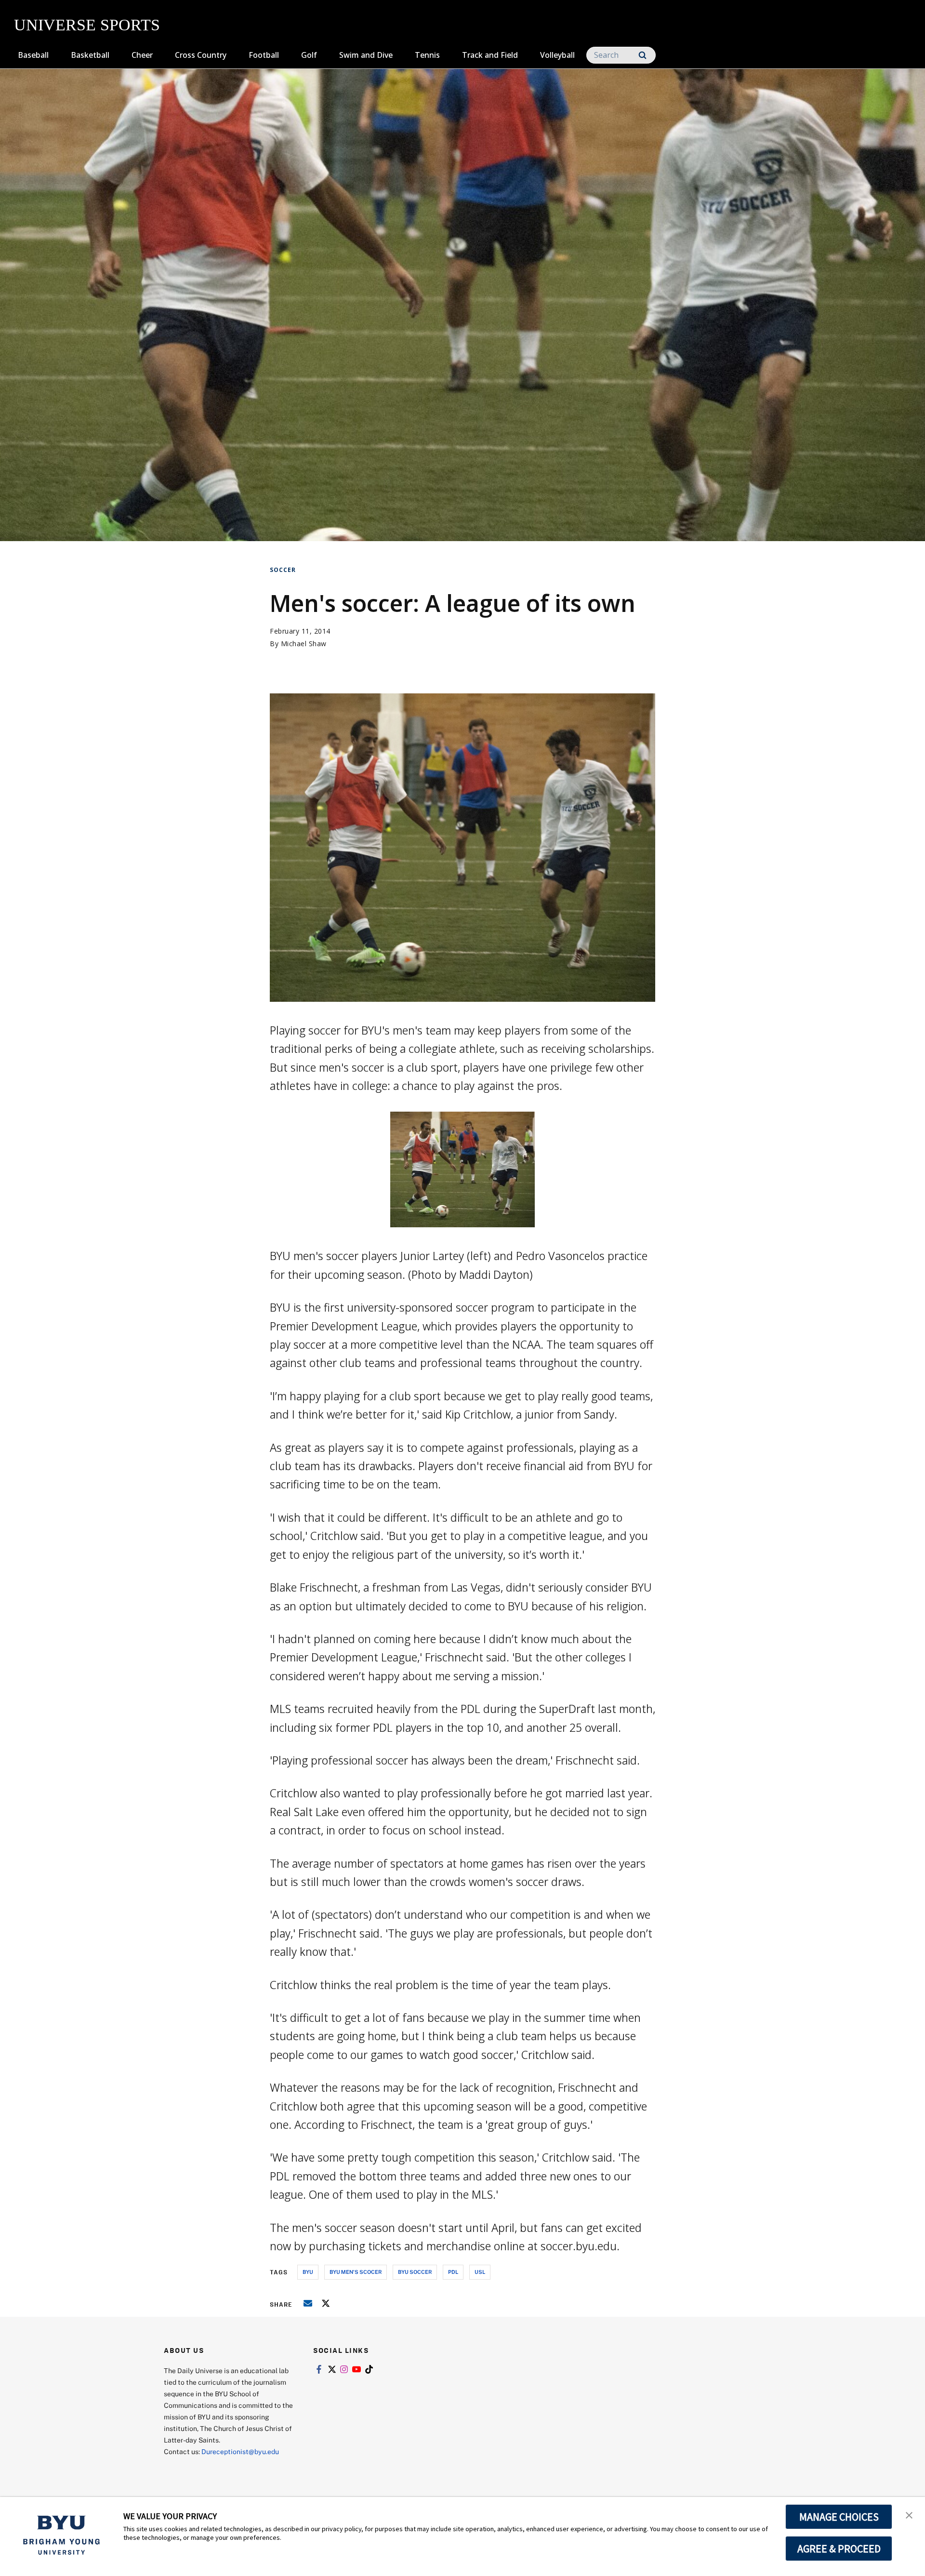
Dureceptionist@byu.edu (240, 2451)
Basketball (90, 55)
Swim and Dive (366, 55)
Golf (309, 55)
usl (480, 2272)
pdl (453, 2272)
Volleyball (557, 55)
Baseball (33, 55)
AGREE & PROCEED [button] (839, 2549)
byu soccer (415, 2272)
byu (308, 2272)
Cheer (142, 55)
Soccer (283, 570)
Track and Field (490, 55)
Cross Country (201, 55)
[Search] (642, 55)
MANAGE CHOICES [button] (839, 2517)
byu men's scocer (356, 2272)
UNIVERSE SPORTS (87, 25)
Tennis (427, 55)
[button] (909, 2514)
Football (264, 55)
